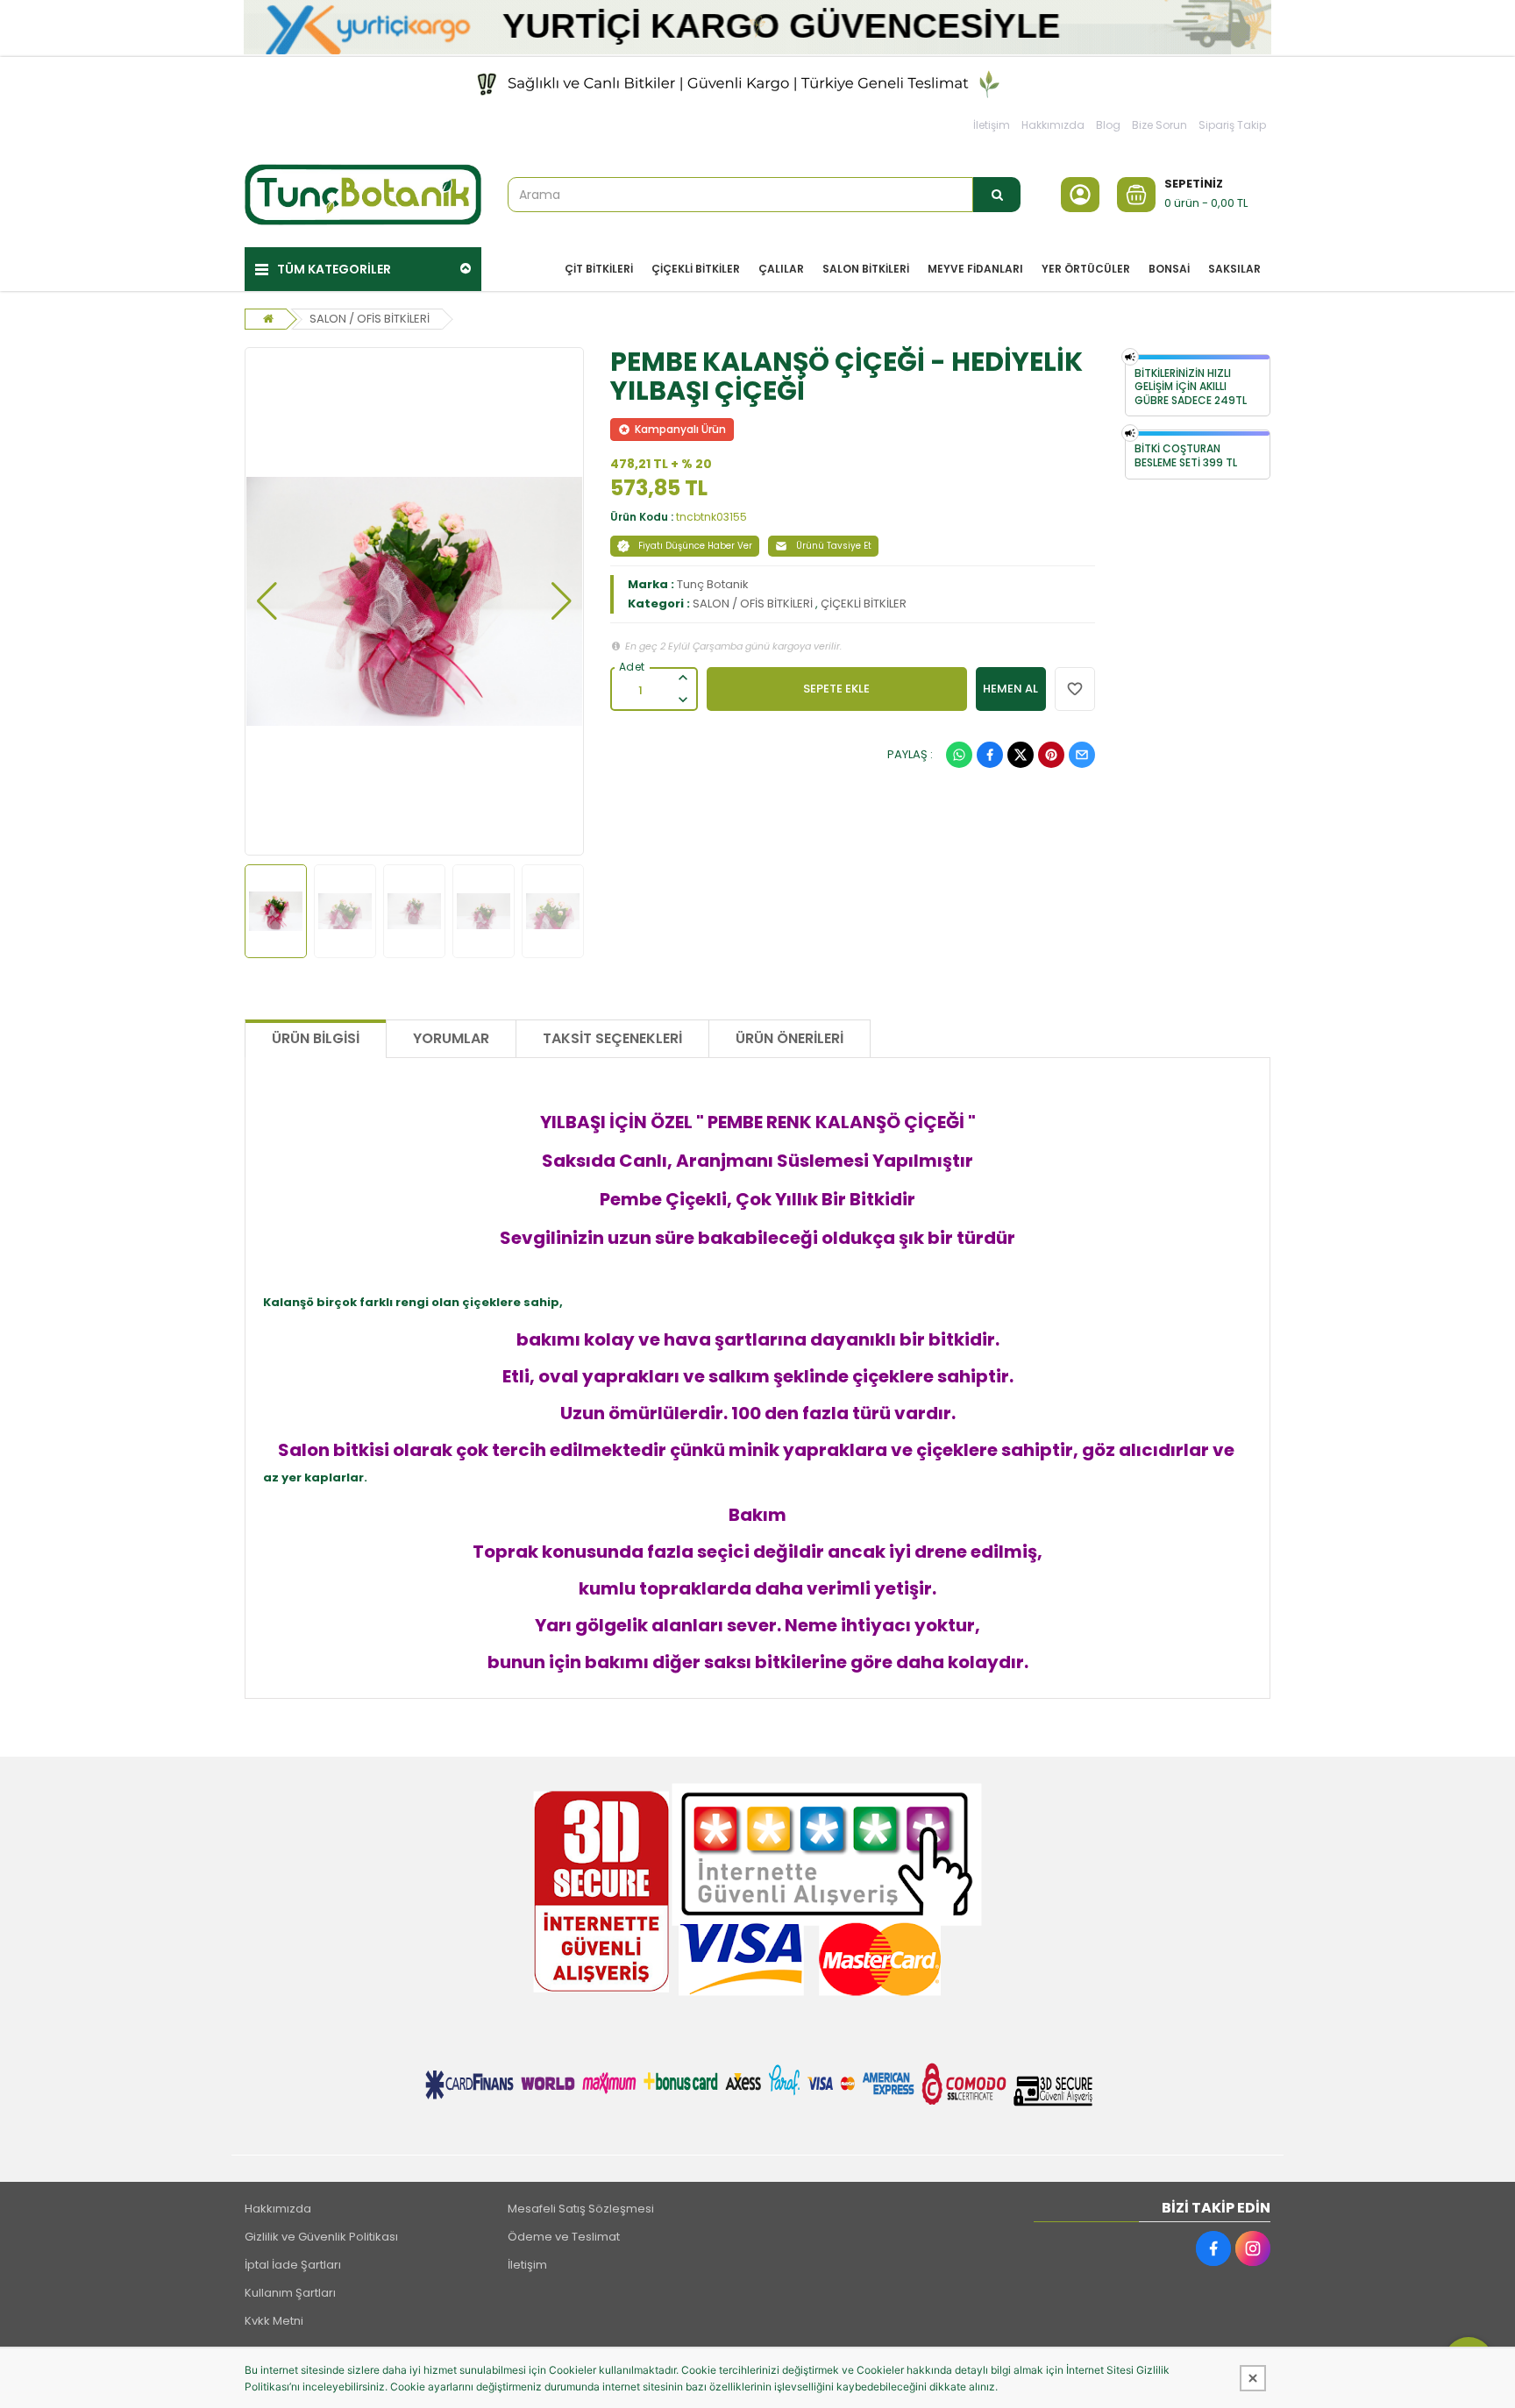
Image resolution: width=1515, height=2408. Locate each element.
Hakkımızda (1053, 125)
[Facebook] (990, 755)
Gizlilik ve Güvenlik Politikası (321, 2237)
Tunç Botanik (713, 584)
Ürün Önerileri (790, 1038)
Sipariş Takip (1232, 125)
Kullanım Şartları (290, 2293)
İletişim (992, 125)
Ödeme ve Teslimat (564, 2237)
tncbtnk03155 (711, 517)
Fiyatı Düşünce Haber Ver (695, 546)
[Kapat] (1253, 2378)
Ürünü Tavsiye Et (834, 546)
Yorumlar (451, 1038)
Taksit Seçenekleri (612, 1038)
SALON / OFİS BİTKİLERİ (370, 319)
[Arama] (997, 195)
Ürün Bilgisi (316, 1038)
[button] (267, 601)
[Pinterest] (1051, 755)
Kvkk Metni (274, 2321)
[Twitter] (1021, 755)
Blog (1108, 125)
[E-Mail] (1082, 755)
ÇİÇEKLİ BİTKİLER (864, 604)
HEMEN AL (1010, 689)
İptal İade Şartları (293, 2265)
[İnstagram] (1253, 2248)
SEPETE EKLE (836, 689)
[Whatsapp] (959, 755)
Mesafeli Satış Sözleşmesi (581, 2209)
